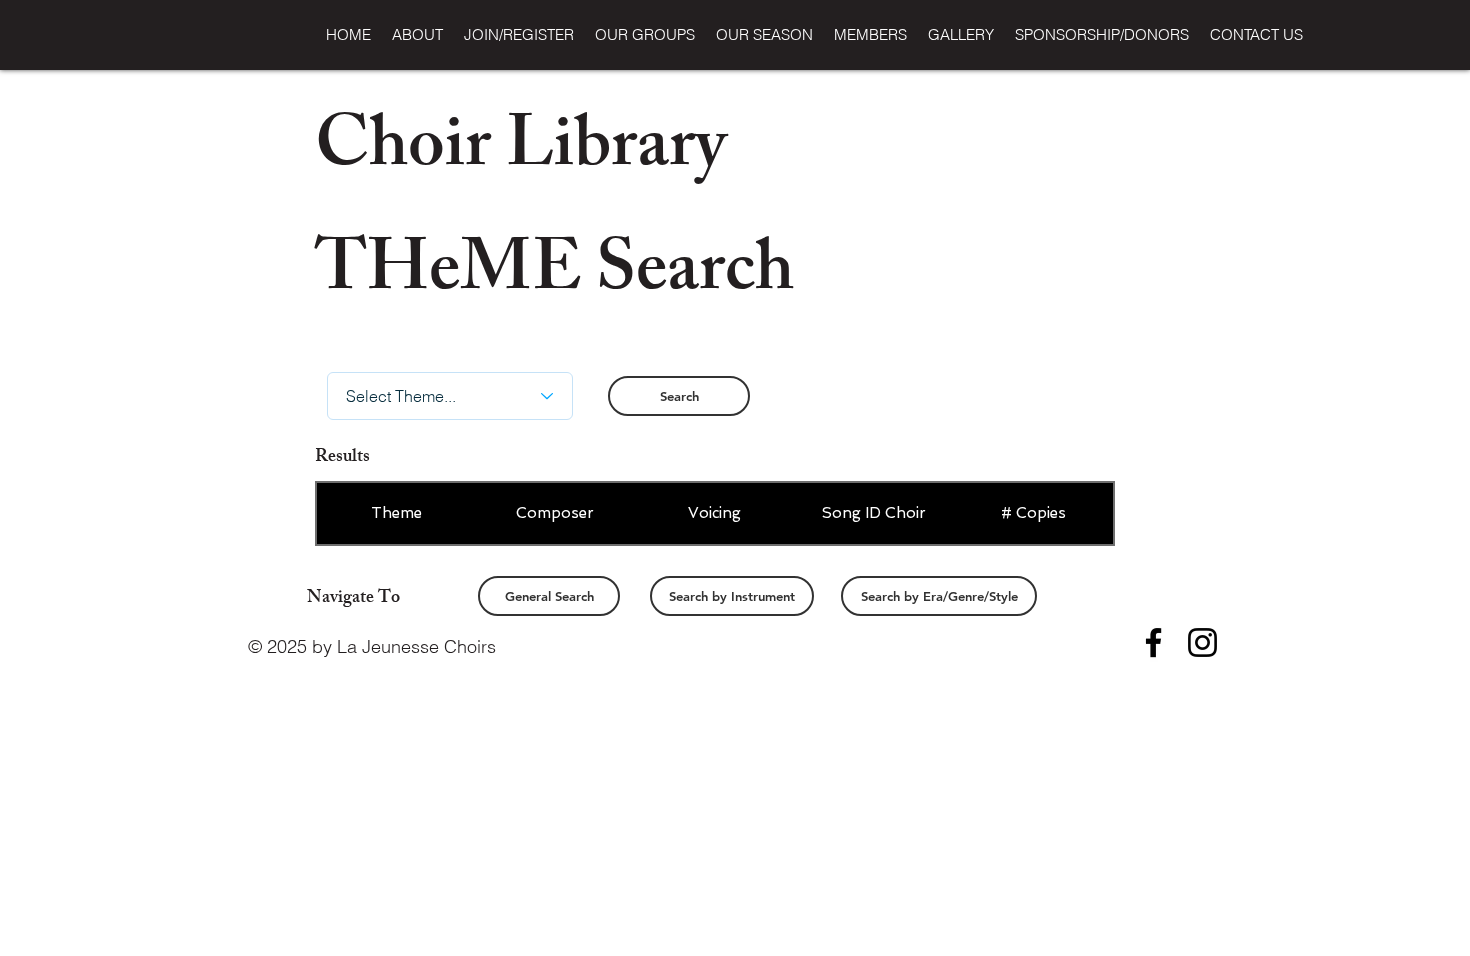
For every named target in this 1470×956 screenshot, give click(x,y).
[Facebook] (1153, 642)
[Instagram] (1202, 642)
